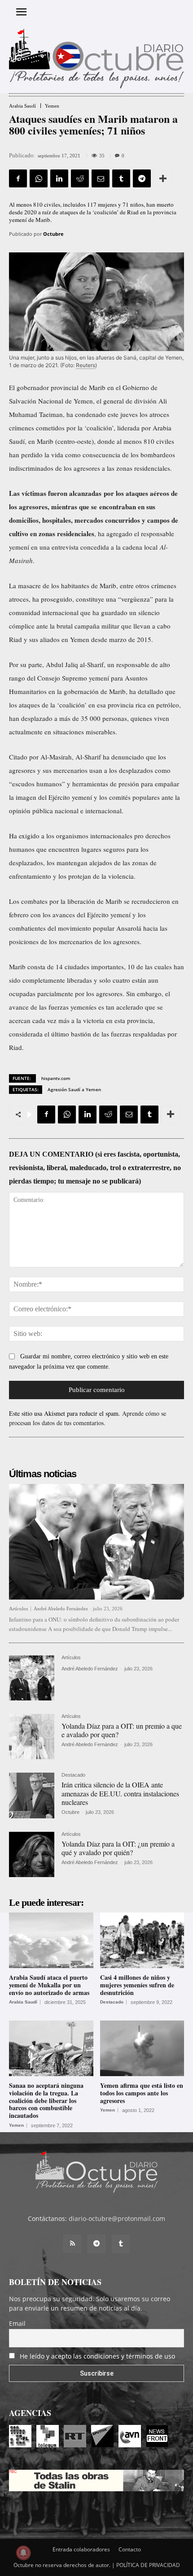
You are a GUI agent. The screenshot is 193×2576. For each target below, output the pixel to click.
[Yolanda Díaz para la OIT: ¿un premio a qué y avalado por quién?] (32, 1854)
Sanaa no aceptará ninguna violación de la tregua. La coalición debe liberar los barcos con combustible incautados (46, 2100)
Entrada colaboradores (81, 2549)
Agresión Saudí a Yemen (74, 1089)
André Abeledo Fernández (61, 1609)
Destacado (73, 1775)
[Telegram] (142, 178)
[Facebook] (18, 178)
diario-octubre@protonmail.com (117, 2218)
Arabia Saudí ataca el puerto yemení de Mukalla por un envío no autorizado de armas (49, 1985)
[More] (163, 178)
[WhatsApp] (39, 178)
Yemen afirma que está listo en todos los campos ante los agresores (142, 2093)
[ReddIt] (80, 178)
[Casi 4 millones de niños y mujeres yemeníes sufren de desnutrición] (142, 1940)
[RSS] (72, 2244)
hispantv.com (56, 1078)
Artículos (18, 1609)
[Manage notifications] (23, 2553)
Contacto (130, 2549)
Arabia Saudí (22, 106)
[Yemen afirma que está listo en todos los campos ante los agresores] (142, 2048)
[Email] (101, 178)
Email (17, 2323)
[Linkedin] (59, 178)
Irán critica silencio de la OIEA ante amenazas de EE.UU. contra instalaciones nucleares (120, 1793)
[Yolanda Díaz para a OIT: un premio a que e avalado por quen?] (32, 1737)
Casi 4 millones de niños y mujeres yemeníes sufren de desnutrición (137, 1985)
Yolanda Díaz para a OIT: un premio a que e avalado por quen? (122, 1730)
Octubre (53, 234)
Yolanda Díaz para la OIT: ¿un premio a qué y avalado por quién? (118, 1848)
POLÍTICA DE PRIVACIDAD (148, 2565)
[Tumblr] (121, 178)
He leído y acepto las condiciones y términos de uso (97, 2356)
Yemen (52, 106)
